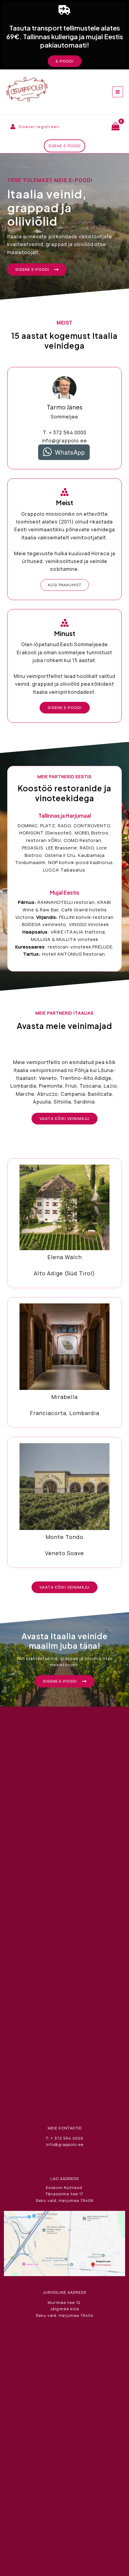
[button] (65, 61)
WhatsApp (70, 452)
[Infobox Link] (64, 1223)
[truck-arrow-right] (64, 10)
